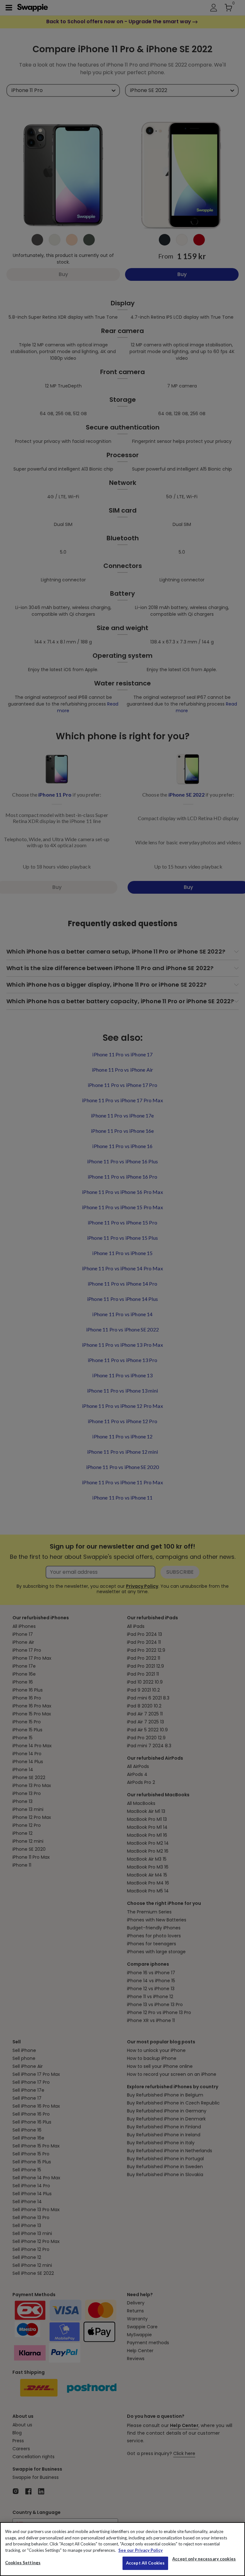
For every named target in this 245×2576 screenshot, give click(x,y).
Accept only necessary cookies (204, 2559)
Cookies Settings (23, 2563)
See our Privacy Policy (141, 2550)
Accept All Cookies (145, 2563)
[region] (122, 2549)
